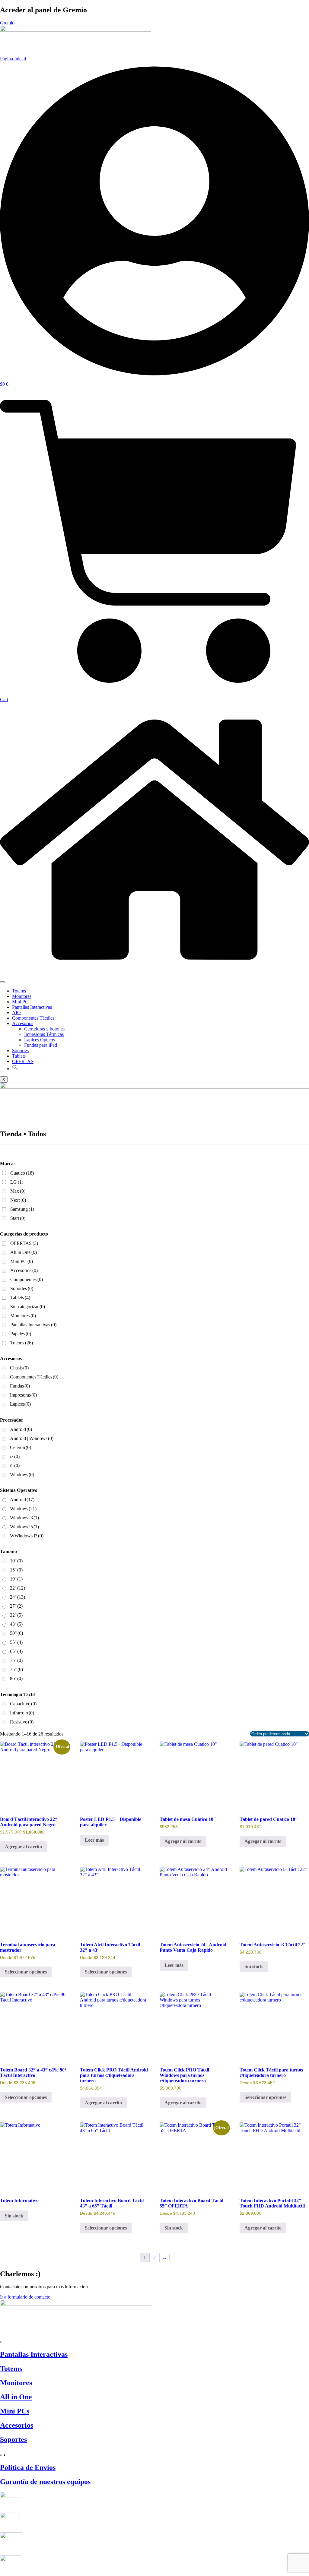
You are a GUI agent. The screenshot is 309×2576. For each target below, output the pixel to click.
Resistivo (22, 1722)
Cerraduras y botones (44, 1029)
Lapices (20, 1404)
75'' (16, 1660)
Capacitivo (23, 1704)
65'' (16, 1651)
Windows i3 (24, 1518)
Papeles (21, 1334)
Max (18, 1191)
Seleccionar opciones (26, 1972)
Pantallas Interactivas (32, 1007)
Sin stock (254, 1966)
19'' (16, 1579)
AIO (16, 1013)
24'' (18, 1597)
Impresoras (23, 1395)
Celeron (21, 1447)
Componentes (27, 1279)
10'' (16, 1561)
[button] (15, 1069)
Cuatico (22, 1173)
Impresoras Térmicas (44, 1034)
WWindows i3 (27, 1536)
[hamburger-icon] (2, 982)
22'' (18, 1588)
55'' (16, 1642)
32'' (16, 1615)
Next (18, 1200)
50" (16, 1633)
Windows (22, 1475)
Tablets (19, 1056)
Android (21, 1429)
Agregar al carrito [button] (23, 1847)
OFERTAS (23, 1061)
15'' (16, 1570)
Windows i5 (24, 1527)
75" (16, 1669)
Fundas (20, 1386)
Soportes (20, 1051)
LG (17, 1182)
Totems (19, 991)
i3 (15, 1456)
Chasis (19, 1368)
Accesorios (23, 1023)
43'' (16, 1624)
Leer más (94, 1840)
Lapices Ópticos (40, 1040)
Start (18, 1218)
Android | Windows (32, 1438)
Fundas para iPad (41, 1045)
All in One (24, 1252)
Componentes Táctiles (33, 1018)
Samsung (22, 1209)
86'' (16, 1678)
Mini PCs (15, 2411)
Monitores (22, 996)
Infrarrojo (22, 1713)
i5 (15, 1465)
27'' (16, 1606)
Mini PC (20, 1002)
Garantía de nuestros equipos (45, 2482)
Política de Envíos (28, 2467)
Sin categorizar (28, 1307)
